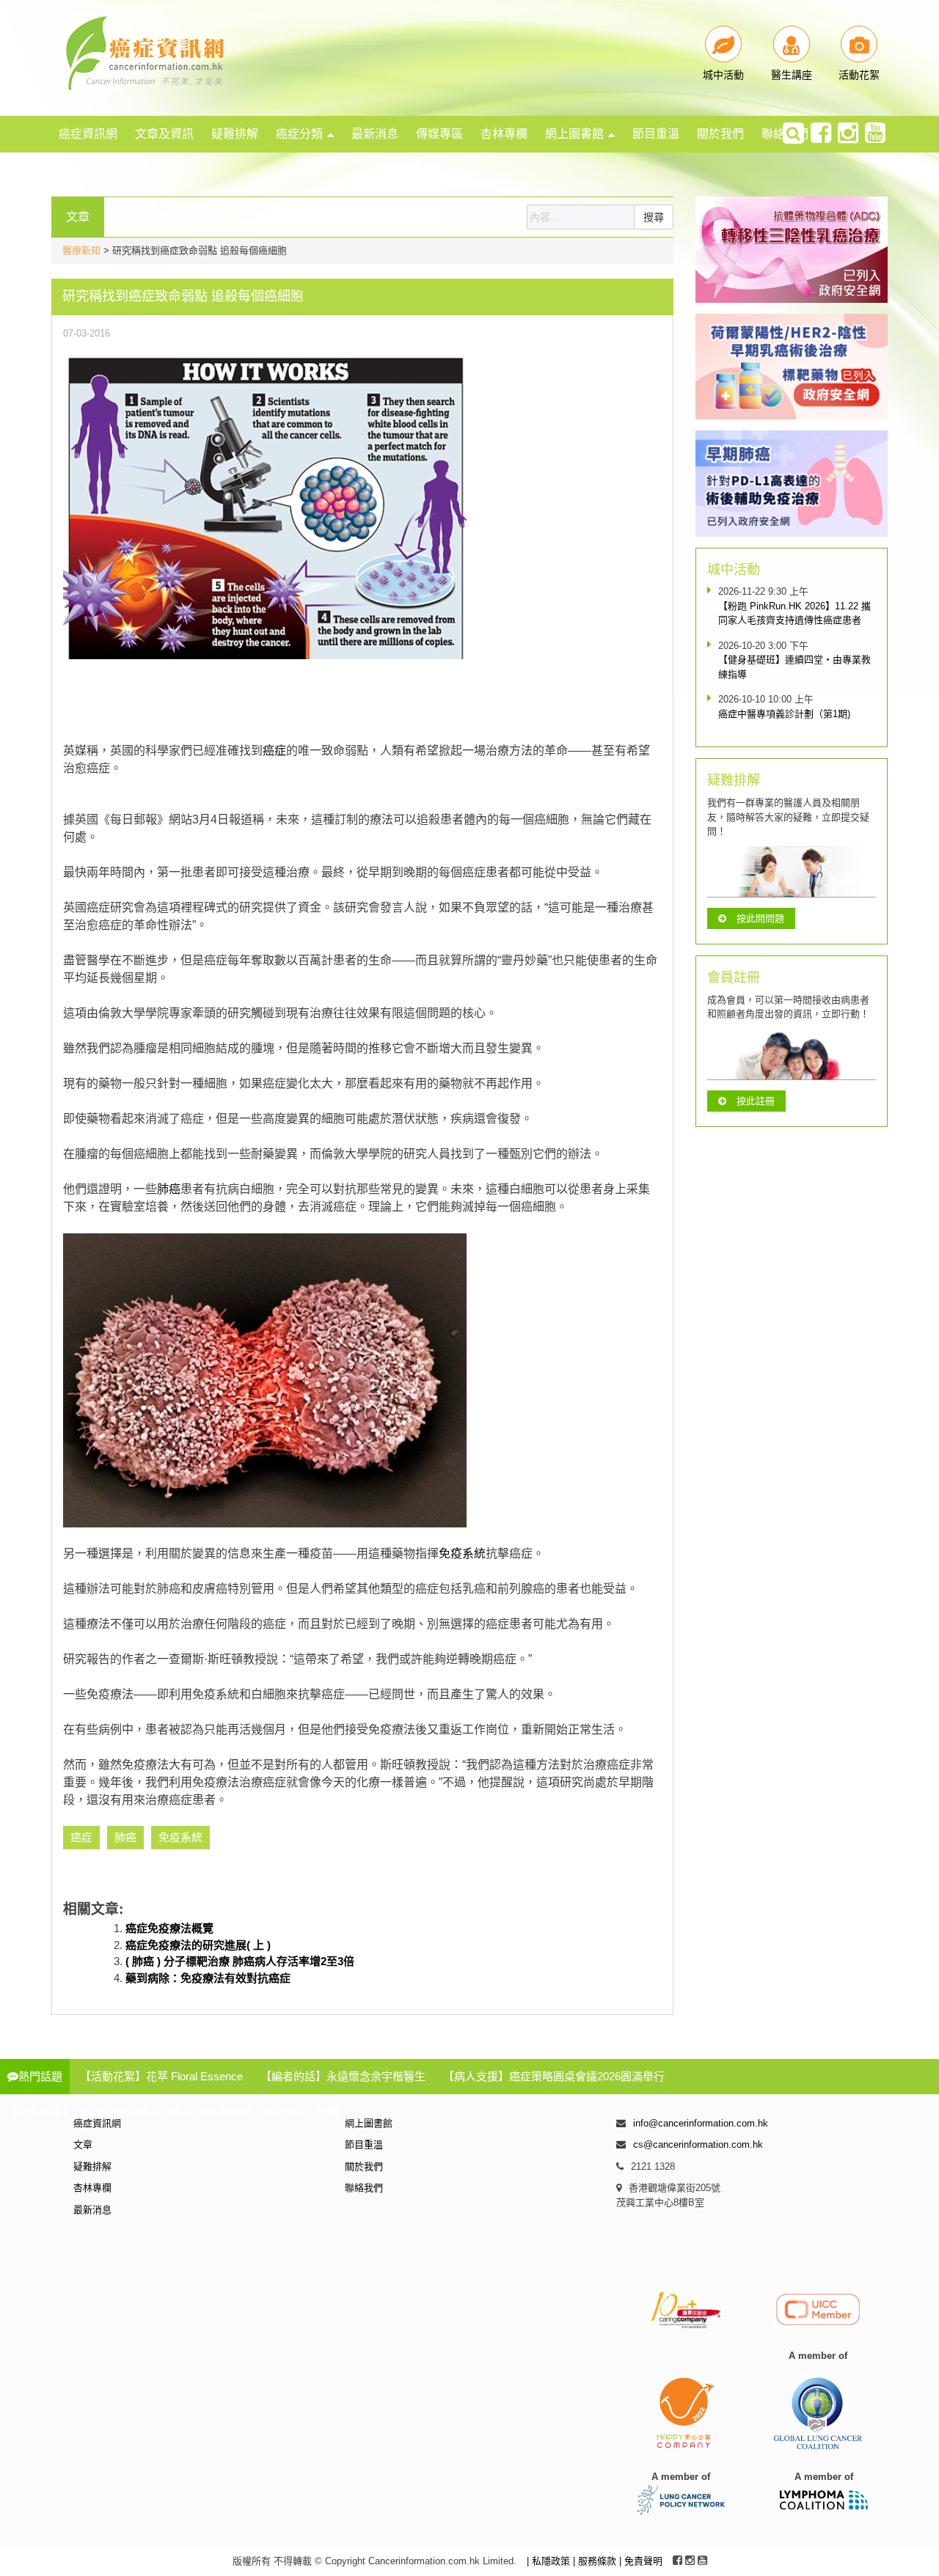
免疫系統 (462, 1553)
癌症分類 (299, 134)
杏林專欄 (504, 134)
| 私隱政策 (550, 2561)
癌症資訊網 (88, 134)
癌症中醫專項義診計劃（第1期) (784, 714)
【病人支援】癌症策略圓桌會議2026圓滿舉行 (554, 2076)
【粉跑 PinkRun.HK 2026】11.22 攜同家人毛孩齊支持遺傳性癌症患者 (794, 613)
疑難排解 (235, 134)
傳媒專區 (439, 134)
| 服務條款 (596, 2561)
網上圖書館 (574, 134)
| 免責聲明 (641, 2561)
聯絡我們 (364, 2188)
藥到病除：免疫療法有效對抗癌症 (208, 1978)
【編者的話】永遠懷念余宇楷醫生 (343, 2076)
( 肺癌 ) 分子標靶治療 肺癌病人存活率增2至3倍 (240, 1961)
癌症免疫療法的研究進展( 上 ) (198, 1945)
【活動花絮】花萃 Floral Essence (161, 2076)
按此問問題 (760, 918)
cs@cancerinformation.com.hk (698, 2144)
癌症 (274, 751)
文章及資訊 (164, 134)
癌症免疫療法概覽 (169, 1928)
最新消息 (375, 134)
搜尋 (654, 217)
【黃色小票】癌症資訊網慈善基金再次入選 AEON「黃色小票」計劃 (173, 2111)
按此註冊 (756, 1101)
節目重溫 (656, 134)
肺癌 (169, 1189)
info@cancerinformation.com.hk (701, 2123)
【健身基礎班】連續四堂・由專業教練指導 (794, 667)
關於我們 (720, 134)
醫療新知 (81, 250)
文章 (83, 2144)
